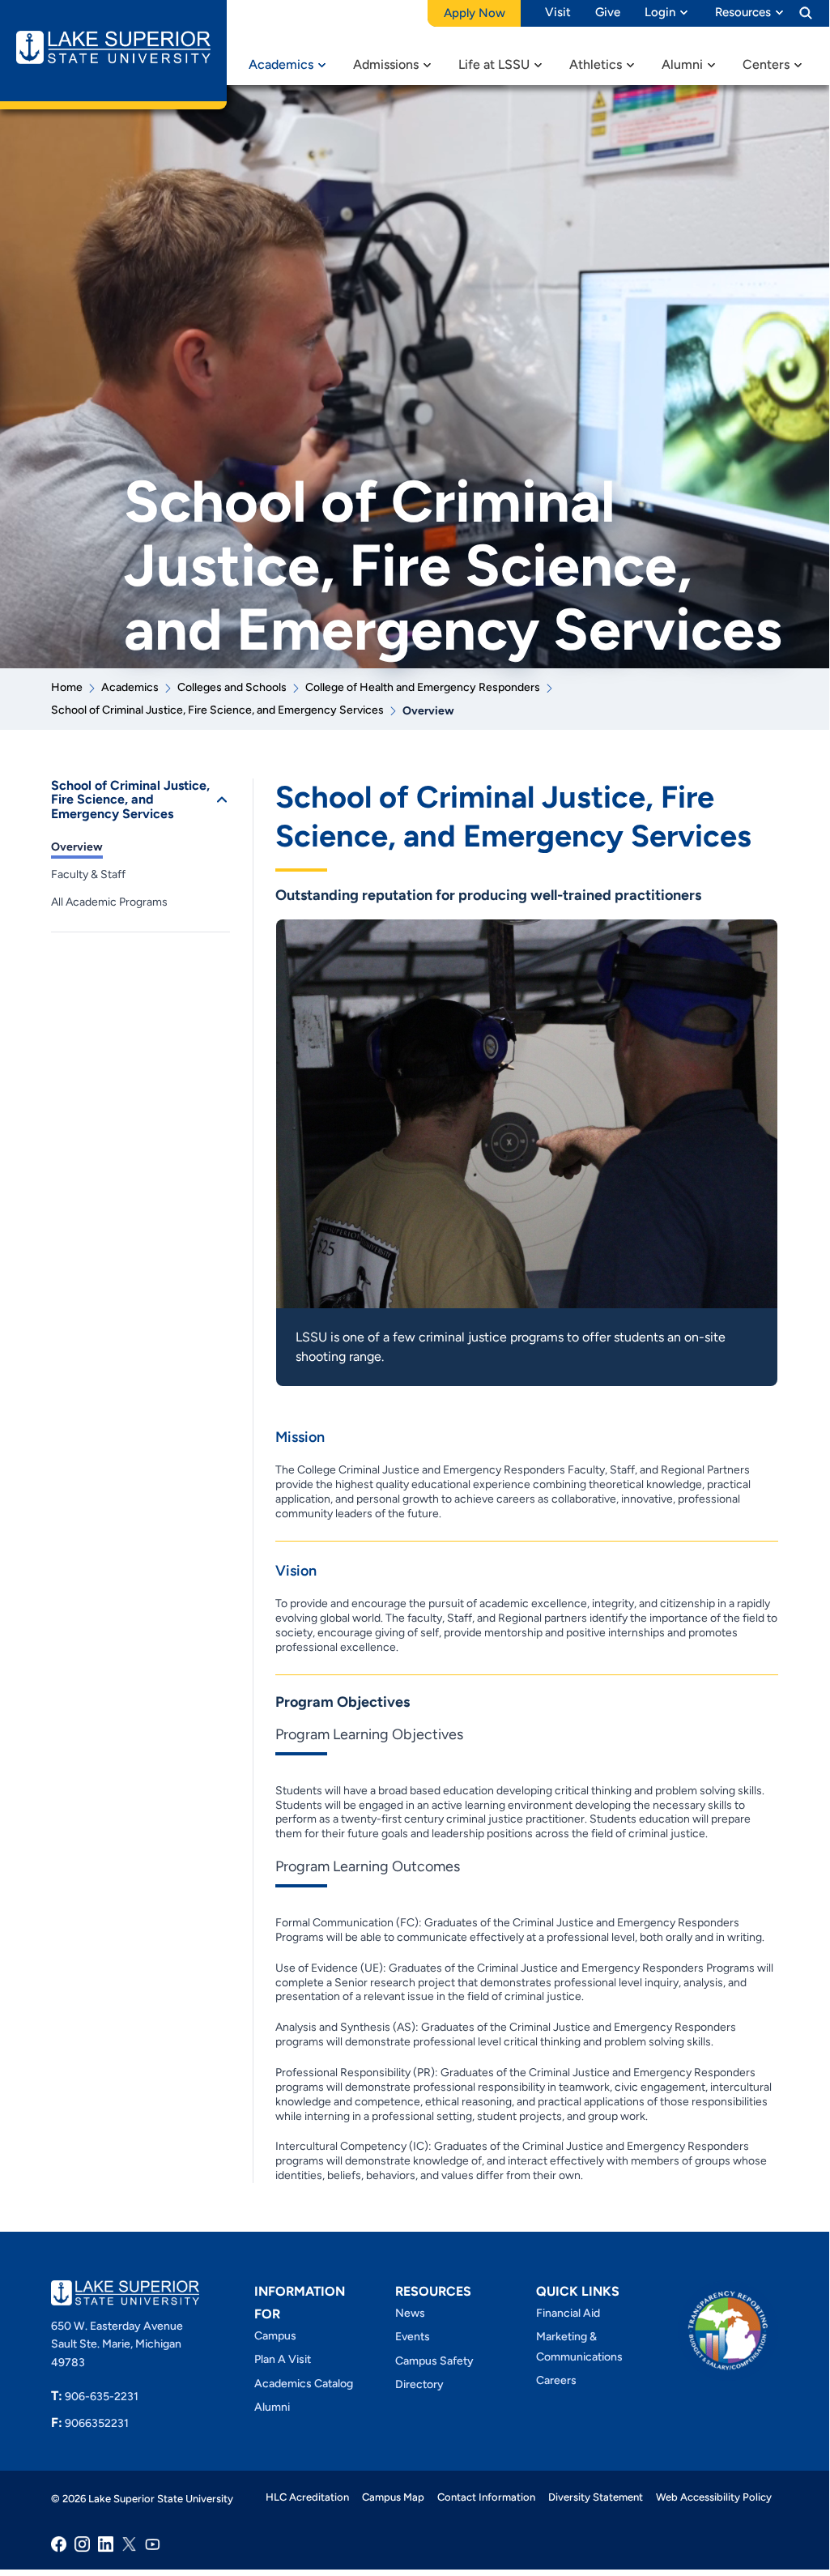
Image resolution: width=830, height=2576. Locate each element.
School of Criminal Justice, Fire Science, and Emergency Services (217, 710)
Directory (419, 2384)
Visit (558, 12)
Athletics (596, 64)
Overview (77, 847)
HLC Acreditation (307, 2497)
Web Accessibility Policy (714, 2497)
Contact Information (486, 2497)
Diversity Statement (596, 2497)
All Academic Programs (109, 902)
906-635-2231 (95, 2397)
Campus (275, 2336)
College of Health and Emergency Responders (423, 687)
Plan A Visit (283, 2359)
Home (67, 687)
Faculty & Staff (88, 874)
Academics (281, 64)
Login (660, 12)
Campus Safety (434, 2361)
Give (608, 12)
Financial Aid (568, 2313)
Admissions (386, 64)
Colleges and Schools (232, 687)
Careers (556, 2380)
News (410, 2313)
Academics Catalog (304, 2384)
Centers (766, 64)
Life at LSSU (494, 64)
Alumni (682, 64)
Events (413, 2337)
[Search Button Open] (806, 12)
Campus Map (393, 2497)
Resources (743, 12)
